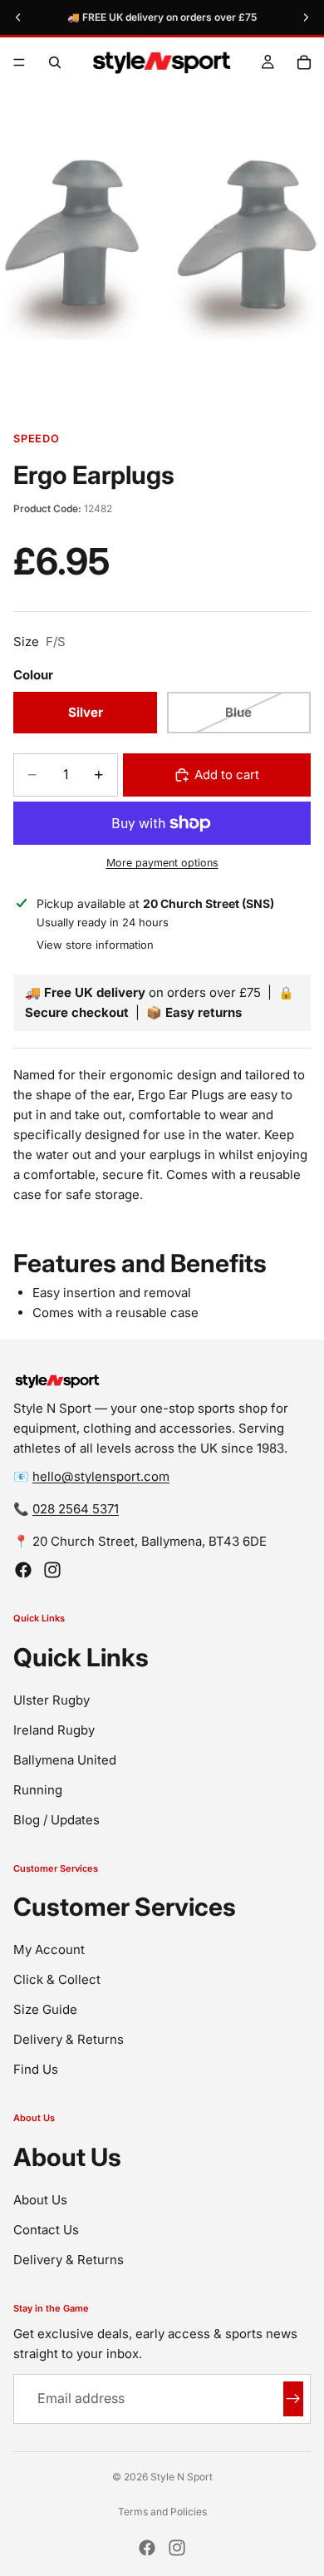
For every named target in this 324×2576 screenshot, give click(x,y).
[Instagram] (52, 1570)
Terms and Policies (162, 2512)
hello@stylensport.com (101, 1476)
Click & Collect (57, 1979)
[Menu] (19, 62)
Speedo (37, 439)
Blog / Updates (56, 1820)
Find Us (36, 2069)
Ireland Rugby (54, 1730)
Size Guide (45, 2009)
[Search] (55, 62)
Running (38, 1790)
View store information (95, 945)
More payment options (162, 863)
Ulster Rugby (52, 1700)
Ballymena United (65, 1760)
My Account (49, 1949)
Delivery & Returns (69, 2039)
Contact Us (46, 2230)
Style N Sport (182, 2477)
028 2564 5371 (76, 1509)
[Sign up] (293, 2399)
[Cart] (304, 62)
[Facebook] (23, 1570)
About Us (40, 2200)
